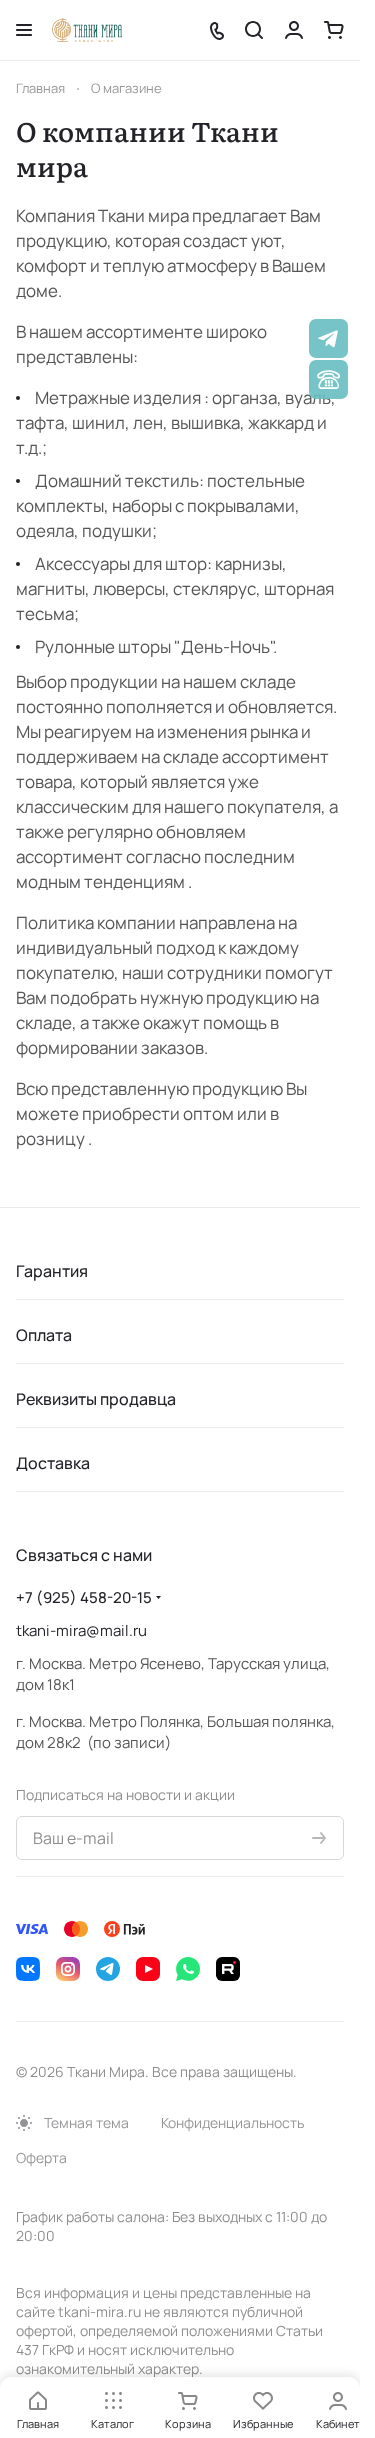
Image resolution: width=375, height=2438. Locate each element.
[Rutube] (228, 1969)
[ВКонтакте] (28, 1969)
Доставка (53, 1463)
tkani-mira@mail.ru (81, 1630)
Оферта (41, 2157)
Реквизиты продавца (96, 1399)
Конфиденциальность (232, 2122)
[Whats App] (188, 1969)
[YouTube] (148, 1969)
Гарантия (52, 1271)
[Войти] (294, 30)
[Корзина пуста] (334, 30)
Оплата (44, 1335)
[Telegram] (108, 1969)
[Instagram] (68, 1969)
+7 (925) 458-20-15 (84, 1597)
